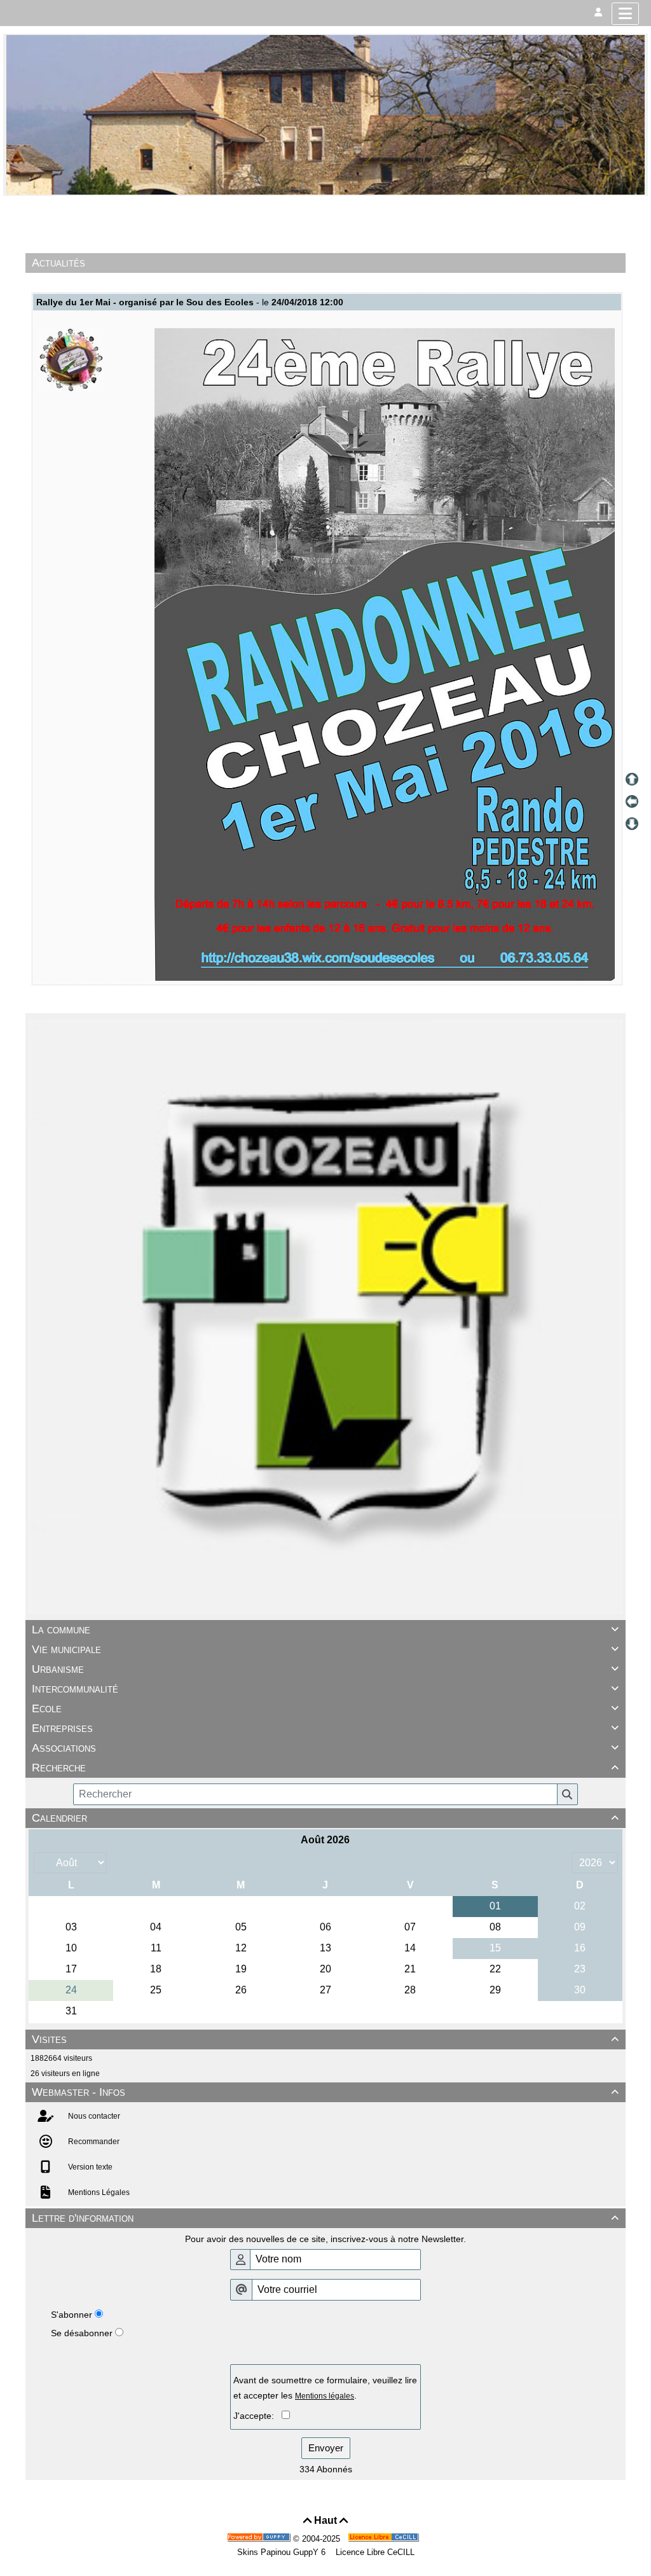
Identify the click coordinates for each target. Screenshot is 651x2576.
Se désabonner (82, 2333)
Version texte (89, 2167)
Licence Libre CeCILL (374, 2552)
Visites (325, 2039)
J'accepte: (257, 2416)
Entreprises (325, 1728)
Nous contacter (93, 2116)
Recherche (325, 1768)
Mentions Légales (98, 2192)
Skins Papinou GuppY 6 (284, 2552)
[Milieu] (632, 801)
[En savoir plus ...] (385, 2539)
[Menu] (625, 14)
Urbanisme (325, 1669)
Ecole (325, 1708)
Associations (325, 1748)
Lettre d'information (325, 2218)
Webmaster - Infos (325, 2092)
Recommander (93, 2142)
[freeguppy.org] (260, 2539)
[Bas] (632, 824)
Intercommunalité (325, 1689)
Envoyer (326, 2448)
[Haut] (632, 779)
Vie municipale (325, 1649)
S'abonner (72, 2315)
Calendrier (325, 1818)
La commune (325, 1630)
